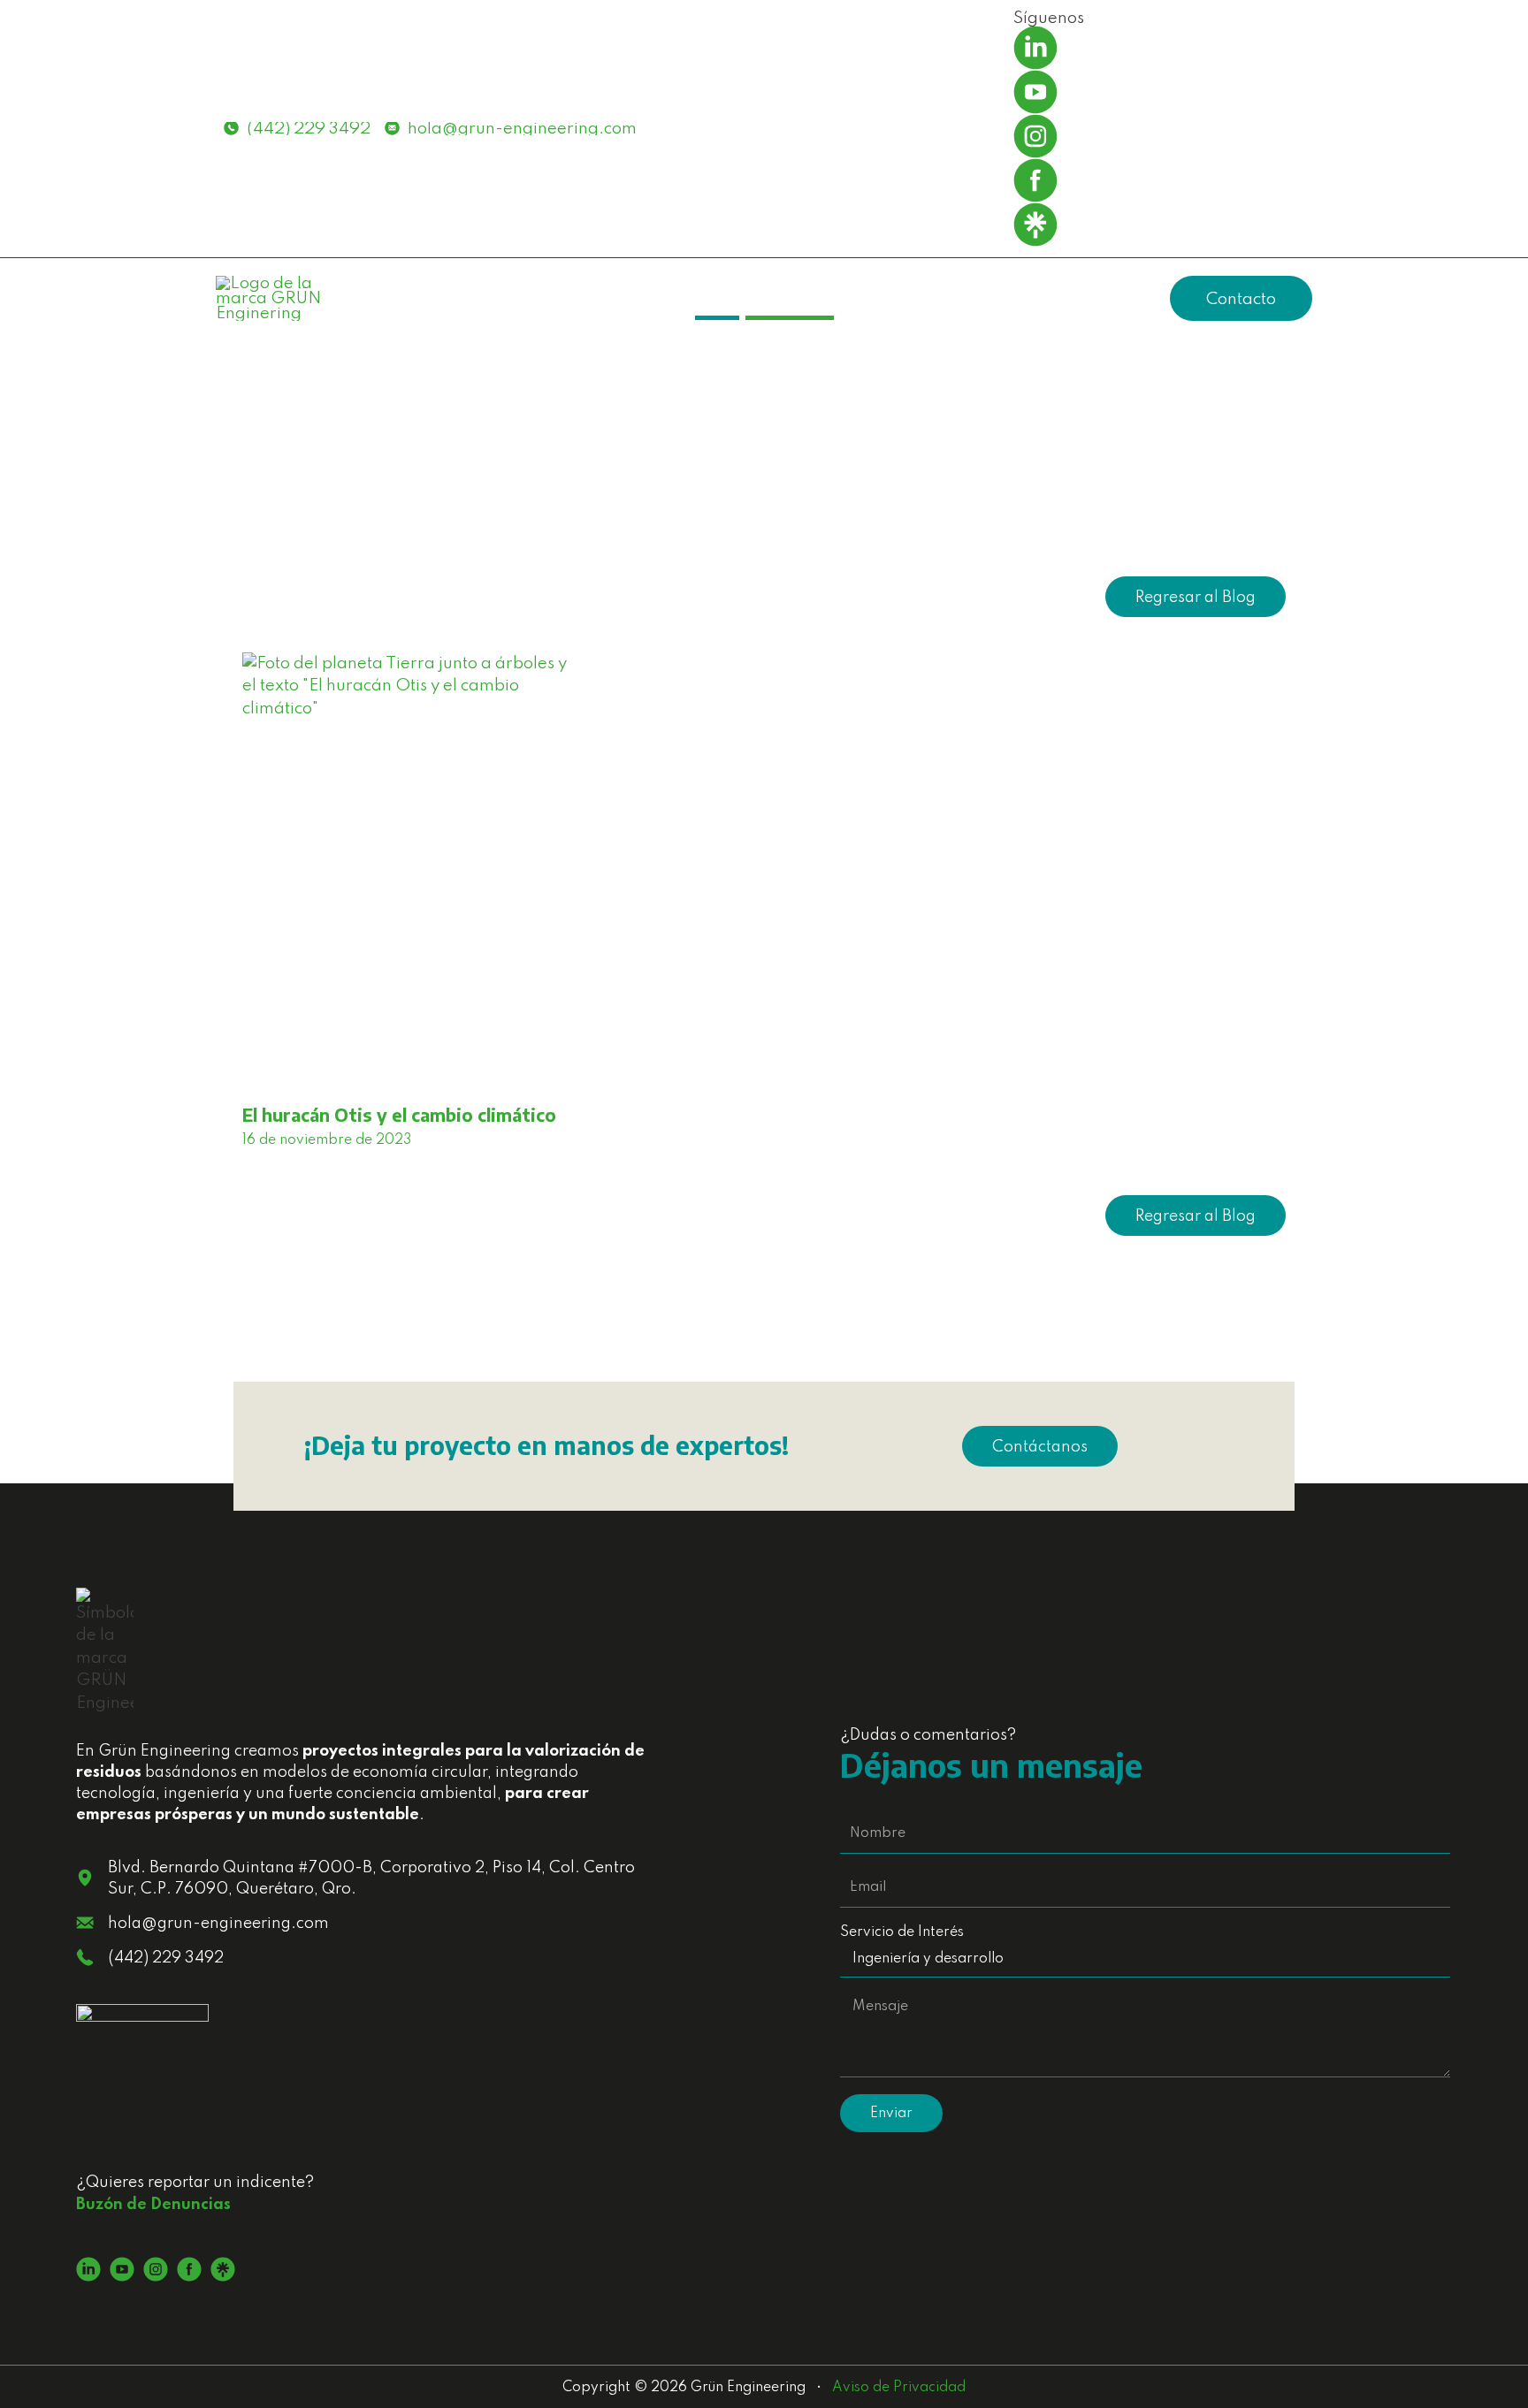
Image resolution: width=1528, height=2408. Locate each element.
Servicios (888, 298)
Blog (1138, 298)
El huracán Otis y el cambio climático (399, 1114)
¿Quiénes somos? (1021, 298)
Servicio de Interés (902, 1932)
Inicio (802, 298)
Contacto (1241, 299)
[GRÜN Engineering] (273, 297)
